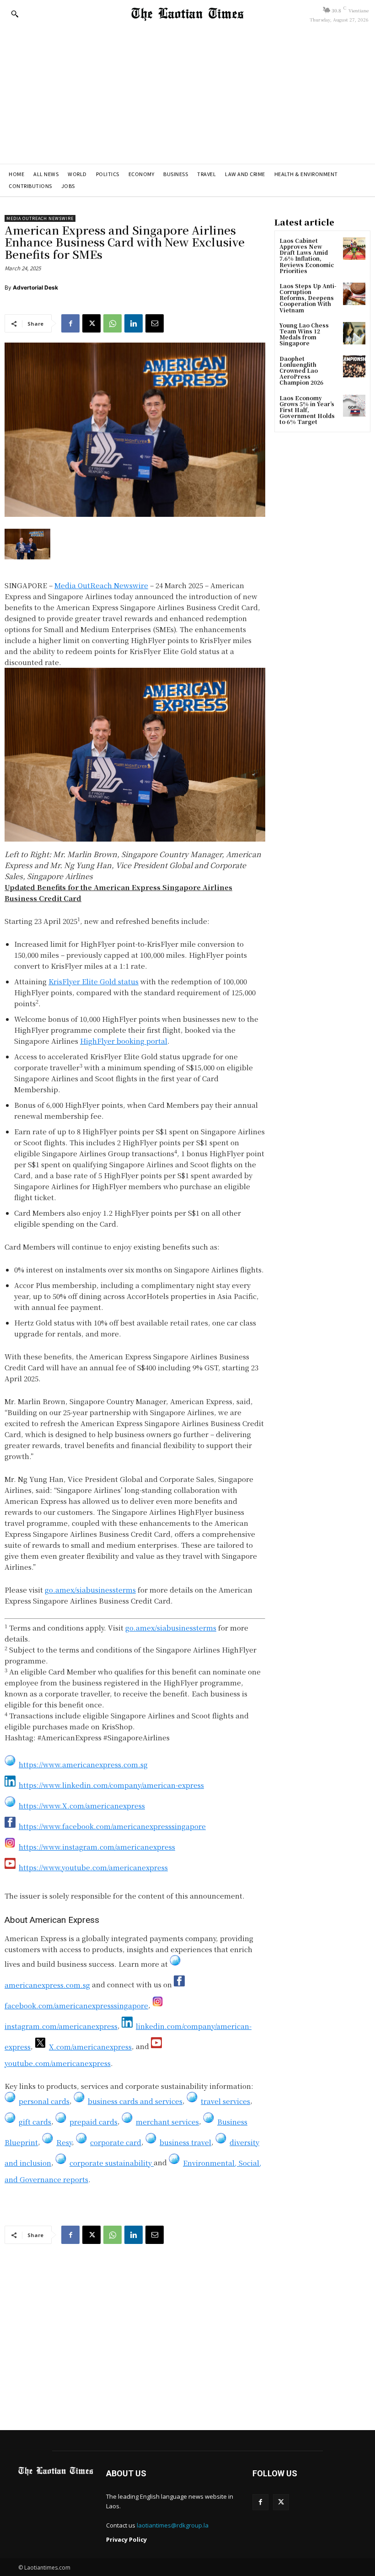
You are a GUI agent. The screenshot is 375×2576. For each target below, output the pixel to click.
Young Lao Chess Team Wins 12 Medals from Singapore (304, 334)
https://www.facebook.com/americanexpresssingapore (112, 1826)
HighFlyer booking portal (124, 1041)
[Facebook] (70, 323)
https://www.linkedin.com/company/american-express (111, 1785)
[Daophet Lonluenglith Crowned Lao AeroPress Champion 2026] (354, 367)
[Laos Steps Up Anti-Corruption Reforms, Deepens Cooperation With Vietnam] (354, 294)
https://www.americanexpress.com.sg (83, 1764)
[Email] (155, 323)
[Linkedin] (134, 323)
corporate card (116, 2142)
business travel (185, 2142)
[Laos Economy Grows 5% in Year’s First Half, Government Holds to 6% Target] (354, 406)
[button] (15, 14)
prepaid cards (94, 2122)
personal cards (44, 2101)
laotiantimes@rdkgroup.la (173, 2525)
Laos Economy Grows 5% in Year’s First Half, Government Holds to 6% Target (307, 410)
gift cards (35, 2122)
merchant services (167, 2122)
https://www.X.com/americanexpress (82, 1806)
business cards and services (135, 2101)
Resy (64, 2142)
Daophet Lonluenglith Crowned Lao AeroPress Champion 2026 (301, 370)
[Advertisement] (187, 95)
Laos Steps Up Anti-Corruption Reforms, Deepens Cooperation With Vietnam (308, 298)
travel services (225, 2101)
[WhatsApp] (112, 323)
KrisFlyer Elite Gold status (94, 981)
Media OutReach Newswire (40, 218)
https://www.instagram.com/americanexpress (97, 1847)
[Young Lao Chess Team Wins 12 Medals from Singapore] (354, 333)
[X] (91, 323)
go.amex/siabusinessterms (90, 1590)
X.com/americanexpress (90, 2047)
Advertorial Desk (35, 287)
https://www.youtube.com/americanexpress (93, 1867)
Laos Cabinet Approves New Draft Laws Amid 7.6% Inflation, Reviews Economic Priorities (307, 255)
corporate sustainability (112, 2163)
